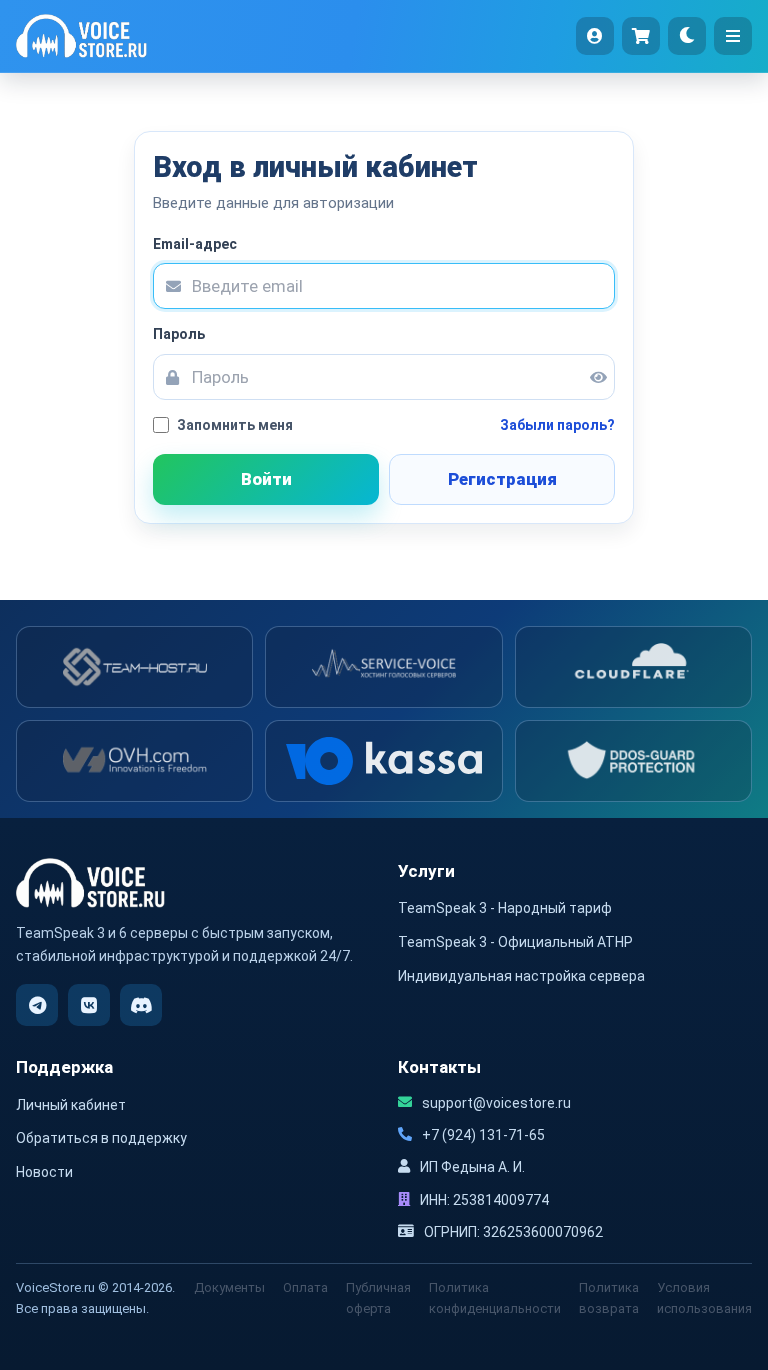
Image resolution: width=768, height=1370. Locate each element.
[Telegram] (37, 1005)
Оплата (305, 1287)
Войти (266, 479)
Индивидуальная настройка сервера (521, 976)
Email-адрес (195, 244)
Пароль (179, 334)
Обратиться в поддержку (101, 1138)
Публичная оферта (378, 1298)
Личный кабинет (71, 1105)
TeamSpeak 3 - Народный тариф (505, 908)
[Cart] (641, 36)
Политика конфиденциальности (495, 1298)
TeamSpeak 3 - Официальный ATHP (515, 942)
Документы (229, 1287)
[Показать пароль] (591, 377)
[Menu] (733, 36)
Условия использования (704, 1298)
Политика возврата (609, 1298)
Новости (44, 1172)
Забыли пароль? (557, 425)
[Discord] (141, 1005)
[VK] (89, 1005)
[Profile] (595, 36)
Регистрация (502, 479)
